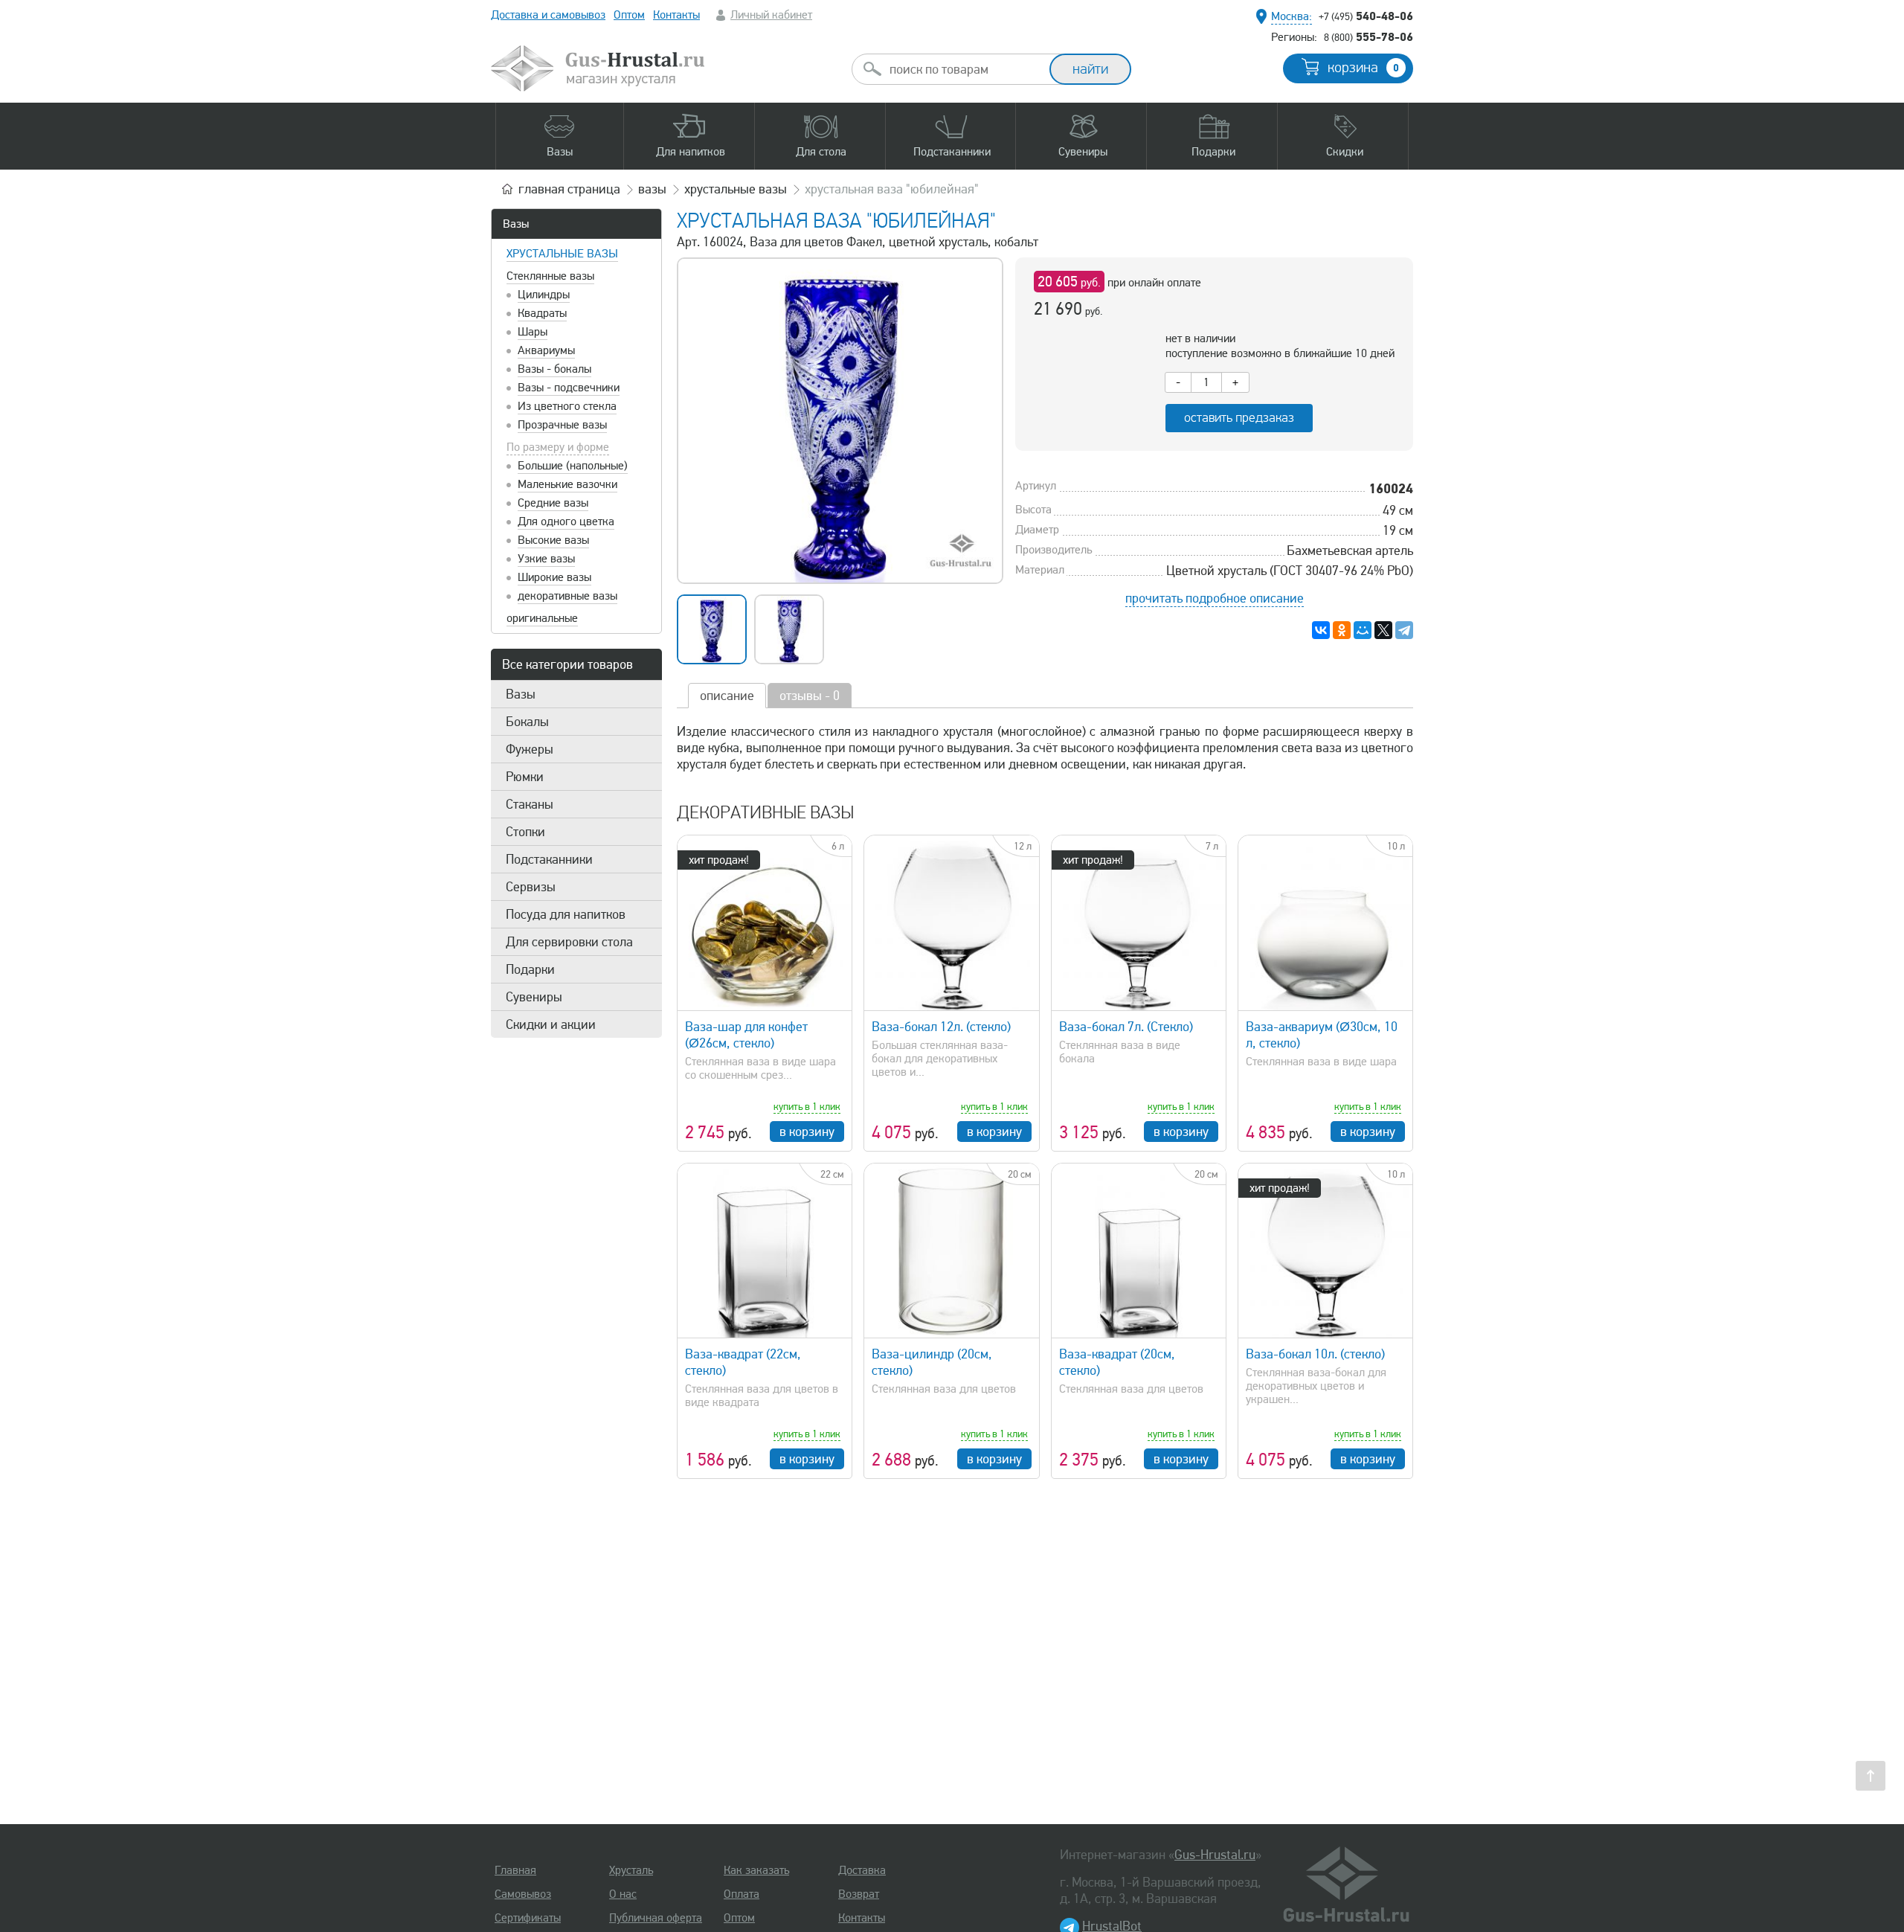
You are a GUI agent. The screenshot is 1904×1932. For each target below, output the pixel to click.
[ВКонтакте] (1321, 630)
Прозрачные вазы (562, 425)
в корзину (807, 1132)
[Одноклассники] (1342, 630)
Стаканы (530, 804)
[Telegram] (1404, 630)
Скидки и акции (551, 1024)
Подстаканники (549, 859)
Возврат (859, 1894)
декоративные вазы (567, 596)
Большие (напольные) (573, 466)
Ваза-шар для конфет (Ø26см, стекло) (746, 1035)
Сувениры (534, 997)
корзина (1363, 68)
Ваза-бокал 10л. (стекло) (1315, 1354)
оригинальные (542, 618)
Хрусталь (631, 1870)
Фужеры (530, 749)
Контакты (676, 15)
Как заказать (756, 1870)
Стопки (525, 832)
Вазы (516, 224)
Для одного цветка (566, 521)
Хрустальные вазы (562, 254)
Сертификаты (528, 1918)
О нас (623, 1894)
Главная (515, 1870)
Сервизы (531, 887)
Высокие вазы (553, 540)
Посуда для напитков (566, 914)
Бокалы (527, 722)
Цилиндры (544, 295)
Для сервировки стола (569, 942)
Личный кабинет (771, 15)
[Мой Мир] (1363, 630)
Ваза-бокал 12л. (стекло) (941, 1027)
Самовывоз (523, 1894)
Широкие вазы (554, 577)
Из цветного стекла (567, 406)
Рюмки (525, 777)
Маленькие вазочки (567, 484)
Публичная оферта (656, 1918)
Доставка (862, 1870)
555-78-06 (1368, 36)
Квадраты (542, 313)
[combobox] (964, 69)
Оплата (742, 1894)
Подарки (530, 969)
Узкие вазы (546, 559)
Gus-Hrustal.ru (1215, 1855)
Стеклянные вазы (550, 276)
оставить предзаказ (1239, 418)
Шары (533, 332)
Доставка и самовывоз (548, 15)
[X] (1383, 630)
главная (569, 189)
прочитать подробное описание (1215, 598)
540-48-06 (1366, 16)
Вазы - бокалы (554, 369)
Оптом (629, 15)
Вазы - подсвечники (569, 388)
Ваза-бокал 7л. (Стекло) (1126, 1027)
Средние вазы (553, 503)
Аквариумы (546, 350)
